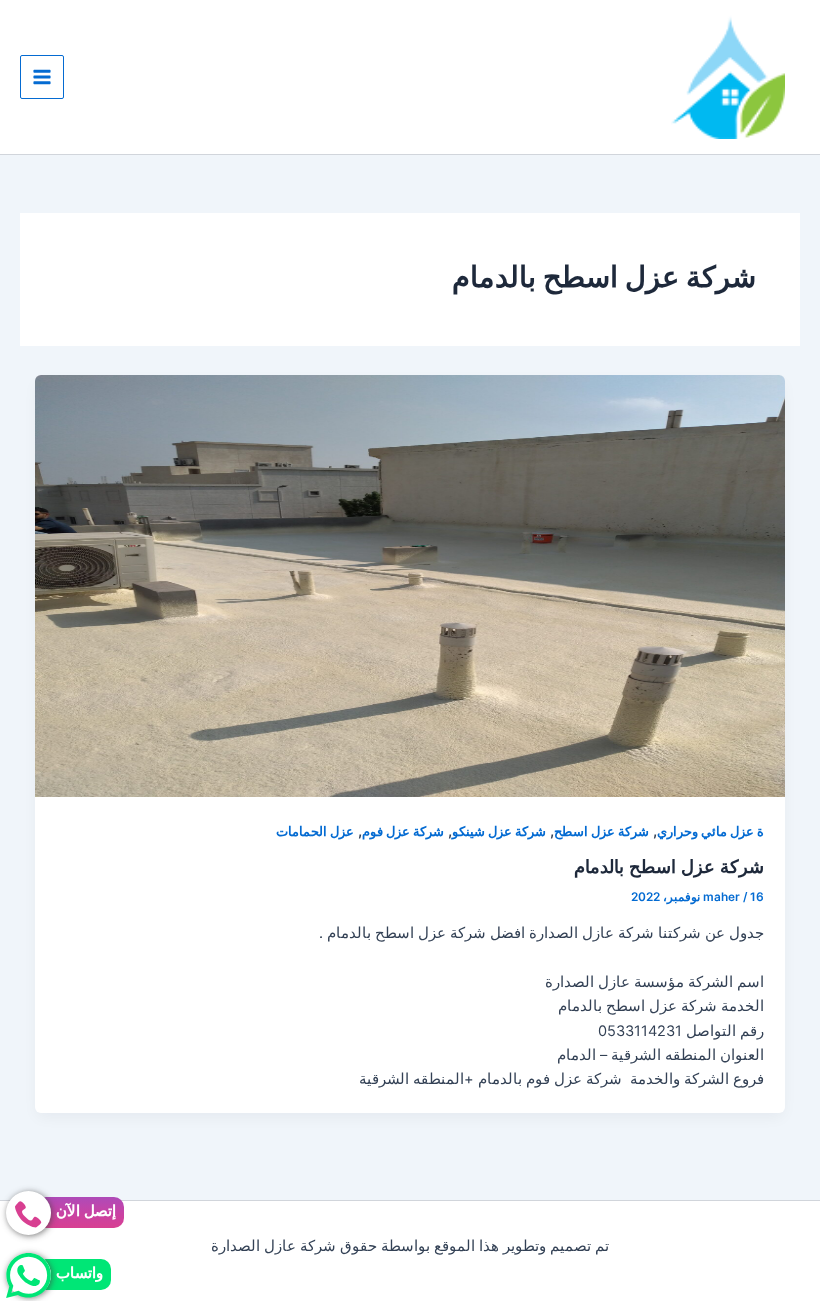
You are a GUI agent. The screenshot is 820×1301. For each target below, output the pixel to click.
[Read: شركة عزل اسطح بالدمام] (410, 585)
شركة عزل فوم (403, 831)
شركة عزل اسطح (601, 831)
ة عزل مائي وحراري (710, 831)
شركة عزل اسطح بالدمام (669, 866)
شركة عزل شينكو (499, 831)
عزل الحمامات (315, 831)
